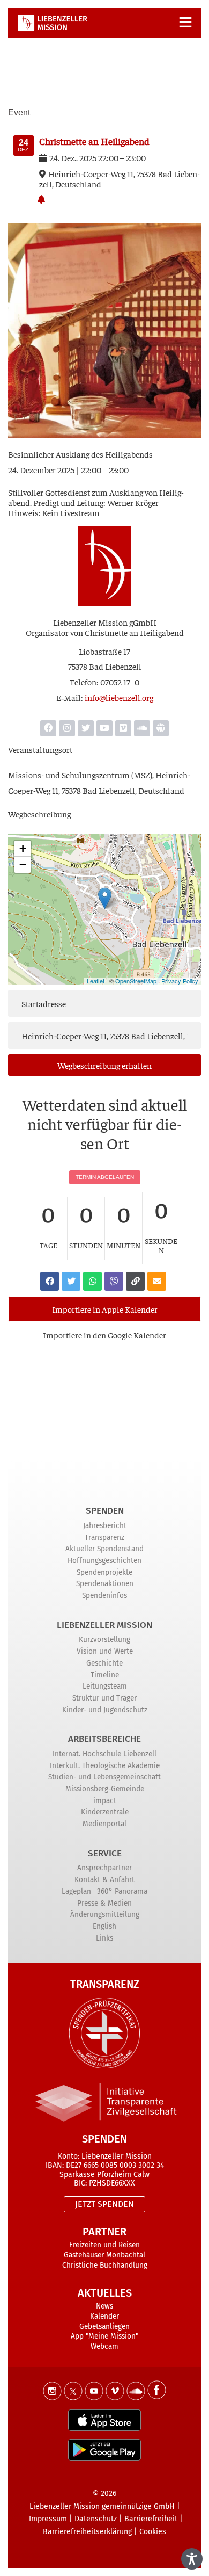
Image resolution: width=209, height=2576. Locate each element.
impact (105, 1801)
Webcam (104, 2346)
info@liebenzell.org (119, 697)
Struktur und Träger (104, 1698)
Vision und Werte (105, 1651)
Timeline (105, 1675)
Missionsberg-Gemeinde (105, 1789)
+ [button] (23, 848)
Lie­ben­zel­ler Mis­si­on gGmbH (105, 622)
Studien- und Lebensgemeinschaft (104, 1777)
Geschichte (104, 1663)
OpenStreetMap (136, 981)
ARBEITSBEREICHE (104, 1739)
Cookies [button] (153, 2532)
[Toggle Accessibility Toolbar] (192, 2559)
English (104, 1926)
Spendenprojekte (104, 1572)
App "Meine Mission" (104, 2336)
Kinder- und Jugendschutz (105, 1710)
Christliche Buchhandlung (105, 2265)
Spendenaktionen (105, 1584)
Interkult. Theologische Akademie (105, 1766)
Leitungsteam (105, 1686)
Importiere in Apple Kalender (105, 1309)
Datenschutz (96, 2519)
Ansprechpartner (104, 1868)
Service (105, 1853)
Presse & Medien (104, 1903)
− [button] (23, 864)
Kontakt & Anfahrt (104, 1880)
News (104, 2306)
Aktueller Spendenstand (104, 1549)
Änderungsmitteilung (105, 1915)
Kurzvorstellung (104, 1640)
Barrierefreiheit (151, 2519)
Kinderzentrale (105, 1812)
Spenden (105, 1511)
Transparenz (104, 1537)
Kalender (104, 2316)
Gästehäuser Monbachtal (104, 2255)
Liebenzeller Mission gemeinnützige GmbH (102, 2506)
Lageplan (76, 1891)
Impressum (48, 2519)
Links (104, 1938)
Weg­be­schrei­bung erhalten (104, 1065)
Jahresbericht (105, 1526)
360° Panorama (122, 1891)
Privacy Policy (180, 981)
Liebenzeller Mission (104, 1625)
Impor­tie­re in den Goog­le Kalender (104, 1335)
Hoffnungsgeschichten (104, 1561)
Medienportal (104, 1824)
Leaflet (96, 981)
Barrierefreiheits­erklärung (87, 2532)
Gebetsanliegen (104, 2327)
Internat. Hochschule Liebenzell (104, 1754)
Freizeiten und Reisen (104, 2245)
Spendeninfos (104, 1595)
